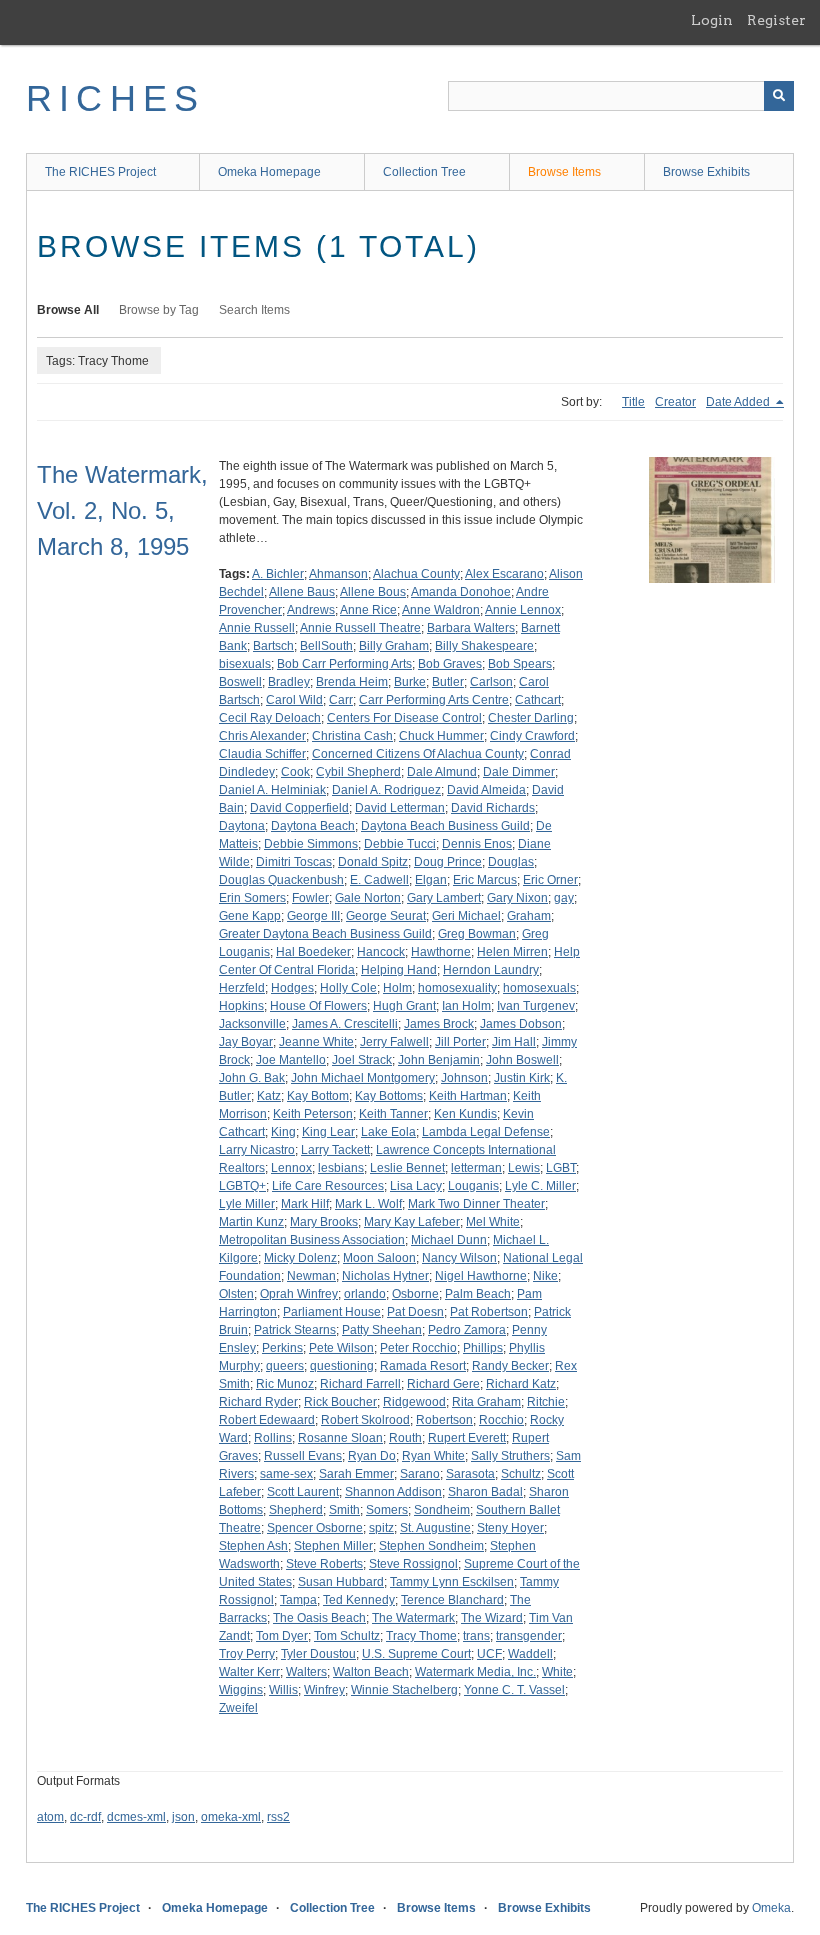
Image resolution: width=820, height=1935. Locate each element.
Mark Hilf (305, 1204)
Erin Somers (252, 898)
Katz (269, 1096)
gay (564, 898)
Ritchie (546, 1402)
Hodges (292, 988)
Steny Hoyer (510, 1528)
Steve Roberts (324, 1564)
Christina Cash (352, 736)
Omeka (771, 1908)
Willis (283, 1690)
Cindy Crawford (532, 736)
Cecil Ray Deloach (270, 718)
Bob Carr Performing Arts (344, 664)
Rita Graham (486, 1402)
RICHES (115, 98)
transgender (529, 1636)
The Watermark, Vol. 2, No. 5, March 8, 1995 (122, 510)
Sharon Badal (485, 1492)
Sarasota (470, 1474)
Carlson (491, 682)
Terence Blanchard (452, 1600)
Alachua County (416, 574)
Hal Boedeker (313, 952)
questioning (342, 1366)
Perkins (282, 1348)
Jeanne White (316, 1042)
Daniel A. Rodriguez (386, 790)
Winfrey (324, 1690)
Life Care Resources (328, 1186)
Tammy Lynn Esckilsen (452, 1582)
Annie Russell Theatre (360, 628)
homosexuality (457, 988)
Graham (529, 916)
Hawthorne (441, 952)
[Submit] (779, 96)
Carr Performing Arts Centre (434, 700)
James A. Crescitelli (345, 1024)
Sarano (420, 1474)
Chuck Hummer (441, 736)
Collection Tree (424, 172)
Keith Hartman (468, 1096)
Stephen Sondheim (431, 1546)
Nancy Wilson (459, 1258)
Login (712, 20)
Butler (448, 682)
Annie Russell (257, 628)
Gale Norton (368, 898)
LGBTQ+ (242, 1186)
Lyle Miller (247, 1204)
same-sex (286, 1474)
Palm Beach (478, 1294)
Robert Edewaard (267, 1420)
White (557, 1672)
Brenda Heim (352, 682)
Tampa (298, 1600)
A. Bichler (278, 574)
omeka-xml (231, 1817)
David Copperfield (299, 808)
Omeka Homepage (269, 172)
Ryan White (433, 1456)
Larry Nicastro (257, 1150)
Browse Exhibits (706, 172)
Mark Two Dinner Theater (476, 1204)
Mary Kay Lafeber (412, 1222)
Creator (675, 402)
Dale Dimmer (519, 772)
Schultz (521, 1474)
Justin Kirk (522, 1078)
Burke (410, 682)
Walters (306, 1672)
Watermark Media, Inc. (475, 1672)
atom (50, 1817)
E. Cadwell (379, 880)
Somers (387, 1510)
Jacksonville (252, 1024)
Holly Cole (348, 988)
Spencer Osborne (315, 1528)
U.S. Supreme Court (416, 1654)
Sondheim (442, 1510)
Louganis (473, 1186)
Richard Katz (521, 1384)
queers (285, 1366)
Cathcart (538, 700)
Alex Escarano (504, 574)
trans (476, 1636)
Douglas (511, 862)
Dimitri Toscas (294, 862)
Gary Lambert (444, 898)
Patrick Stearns (295, 1330)
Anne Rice (368, 610)
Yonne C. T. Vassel (514, 1690)
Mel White (493, 1222)
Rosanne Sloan (340, 1438)
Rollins (273, 1438)
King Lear (328, 1132)
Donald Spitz (373, 862)
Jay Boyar (246, 1042)
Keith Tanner (393, 1114)
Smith (344, 1510)
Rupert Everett (467, 1438)
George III (313, 916)
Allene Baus (302, 592)
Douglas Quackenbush (281, 880)
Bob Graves (450, 664)
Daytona (242, 826)
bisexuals (245, 664)
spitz (381, 1528)
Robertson (444, 1420)
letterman (476, 1168)
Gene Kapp (250, 916)
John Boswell (522, 1060)
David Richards (493, 808)
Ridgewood (414, 1402)
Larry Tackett (335, 1150)
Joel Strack (362, 1060)
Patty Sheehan (382, 1330)
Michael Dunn (449, 1240)
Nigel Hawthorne (481, 1276)
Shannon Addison (393, 1492)
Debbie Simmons (311, 844)
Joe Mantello (291, 1060)
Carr (341, 700)
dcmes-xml (136, 1817)
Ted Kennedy (359, 1600)
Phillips (483, 1348)
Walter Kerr (249, 1672)
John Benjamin (439, 1060)
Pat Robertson (489, 1312)
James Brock (439, 1024)
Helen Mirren (512, 952)
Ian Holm (466, 1006)
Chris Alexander (262, 736)
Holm (397, 988)
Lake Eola (388, 1132)
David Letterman (400, 808)
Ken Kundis (465, 1114)
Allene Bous (373, 592)
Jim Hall (514, 1042)
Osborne (415, 1294)
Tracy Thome (421, 1636)
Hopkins (241, 1006)
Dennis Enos (477, 844)
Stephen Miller (333, 1546)
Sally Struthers (510, 1456)
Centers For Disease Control (404, 718)
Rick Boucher (340, 1402)
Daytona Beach (313, 826)
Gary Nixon (517, 898)
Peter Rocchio (418, 1348)
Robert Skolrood (365, 1420)
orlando (365, 1294)
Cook (295, 772)
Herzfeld (242, 988)
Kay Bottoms (389, 1096)
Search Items (254, 310)
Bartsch (273, 646)
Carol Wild (294, 700)
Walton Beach (371, 1672)
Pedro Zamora (467, 1330)
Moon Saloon (379, 1258)
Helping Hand (399, 970)
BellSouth (326, 646)
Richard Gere (443, 1384)
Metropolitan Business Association (312, 1240)
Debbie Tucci (400, 844)
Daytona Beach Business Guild (445, 826)
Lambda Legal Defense (486, 1132)
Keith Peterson (313, 1114)
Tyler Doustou (318, 1654)
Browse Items (564, 172)
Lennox (291, 1168)
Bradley (289, 682)
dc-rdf (85, 1817)
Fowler (310, 898)
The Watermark (413, 1618)
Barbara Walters (471, 628)
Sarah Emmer (356, 1474)
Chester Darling (531, 718)
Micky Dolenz (300, 1258)
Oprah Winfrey (299, 1294)
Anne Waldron (441, 610)
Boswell (240, 682)
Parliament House (332, 1312)
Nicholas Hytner (385, 1276)
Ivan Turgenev (536, 1006)
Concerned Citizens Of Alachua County (418, 754)
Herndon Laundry (491, 970)
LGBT (561, 1168)
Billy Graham (394, 646)
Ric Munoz (285, 1384)
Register (776, 20)
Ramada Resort (423, 1366)
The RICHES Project (100, 172)
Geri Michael (466, 916)
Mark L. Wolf (368, 1204)
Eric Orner (550, 880)
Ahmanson (338, 574)
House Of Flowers (318, 1006)
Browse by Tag (159, 310)
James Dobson (521, 1024)
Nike (545, 1276)
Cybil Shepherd (358, 772)
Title (633, 402)
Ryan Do (372, 1456)
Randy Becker (510, 1366)
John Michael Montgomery (363, 1078)
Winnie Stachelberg (404, 1690)
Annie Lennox (523, 610)
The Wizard (492, 1618)
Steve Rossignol (413, 1564)
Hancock (381, 952)
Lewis (524, 1168)
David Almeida (486, 790)
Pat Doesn (415, 1312)
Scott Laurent (303, 1492)
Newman (311, 1276)
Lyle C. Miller (540, 1186)
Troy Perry (247, 1654)
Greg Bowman (477, 934)
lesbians (341, 1168)
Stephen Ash (253, 1546)
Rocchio (501, 1420)
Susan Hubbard (341, 1582)
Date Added (739, 402)
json (183, 1817)
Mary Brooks (324, 1222)
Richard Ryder (258, 1402)
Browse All (68, 310)
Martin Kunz (251, 1222)
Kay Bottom (318, 1096)
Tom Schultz (347, 1636)
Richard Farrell (360, 1384)
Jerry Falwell (394, 1042)
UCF (489, 1654)
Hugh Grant (404, 1006)
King (283, 1132)
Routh (405, 1438)
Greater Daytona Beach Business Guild (325, 934)
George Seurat (386, 916)
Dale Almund (442, 772)
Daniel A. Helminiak (272, 790)
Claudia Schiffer (262, 754)
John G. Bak (252, 1078)
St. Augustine (435, 1528)
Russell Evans (303, 1456)
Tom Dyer (282, 1636)
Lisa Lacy (416, 1186)
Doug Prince (448, 862)
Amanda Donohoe (461, 592)
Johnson (464, 1078)
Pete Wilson (341, 1348)
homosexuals (539, 988)
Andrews (311, 610)
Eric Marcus (485, 880)
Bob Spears (520, 664)
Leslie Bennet (407, 1168)
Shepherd (296, 1510)
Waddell (530, 1654)
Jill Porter (460, 1042)
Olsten (236, 1294)
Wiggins (241, 1690)
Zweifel (238, 1708)
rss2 (278, 1817)
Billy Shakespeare (484, 646)
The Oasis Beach (319, 1618)
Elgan (431, 880)
